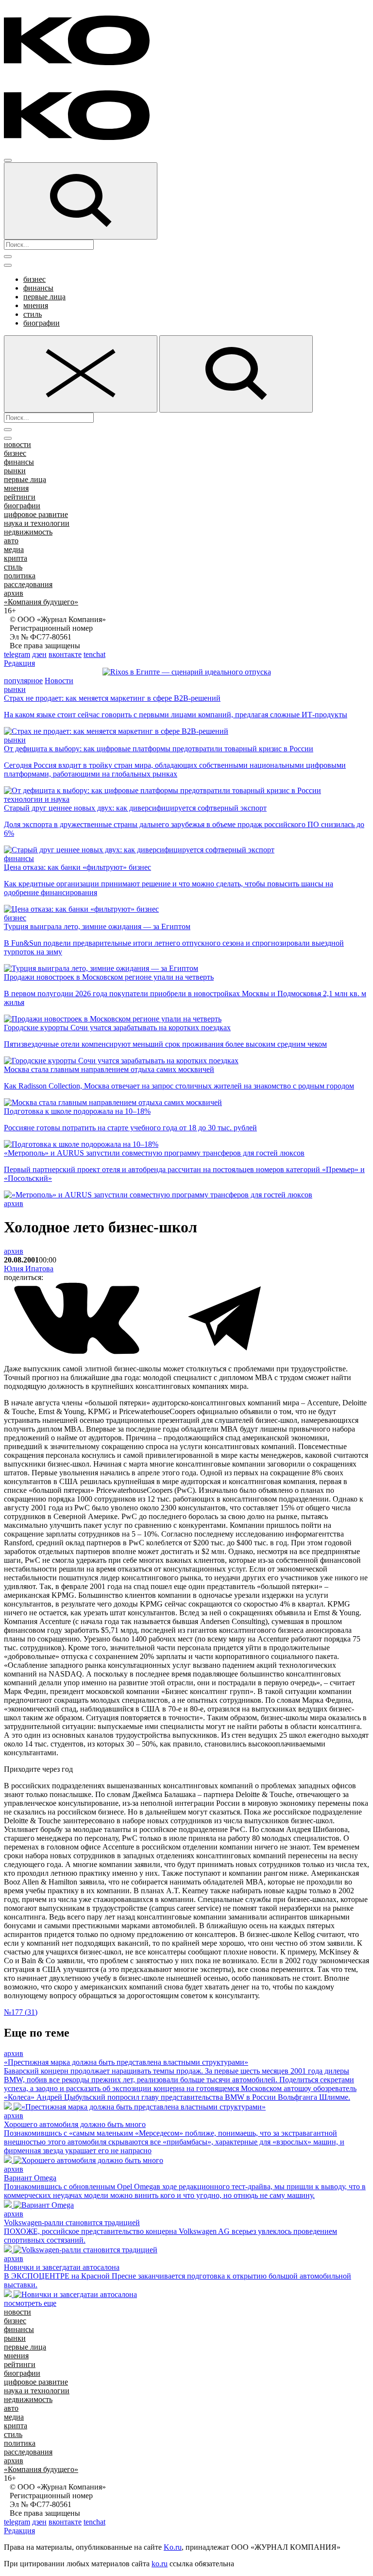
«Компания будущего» (41, 602)
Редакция (19, 663)
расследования (28, 584)
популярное (23, 681)
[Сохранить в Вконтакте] (78, 1352)
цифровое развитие (36, 514)
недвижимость (28, 532)
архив (14, 593)
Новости (59, 681)
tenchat (94, 654)
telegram (17, 654)
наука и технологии (37, 523)
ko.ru (160, 2564)
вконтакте (65, 654)
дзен (39, 654)
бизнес (34, 279)
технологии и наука (37, 799)
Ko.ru (173, 2547)
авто (11, 541)
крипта (16, 558)
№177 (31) (21, 2012)
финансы (38, 288)
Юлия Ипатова (29, 1269)
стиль (33, 314)
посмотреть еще (30, 2303)
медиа (14, 549)
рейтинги (20, 497)
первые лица (44, 297)
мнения (36, 305)
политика (20, 576)
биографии (42, 323)
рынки (15, 471)
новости (17, 444)
